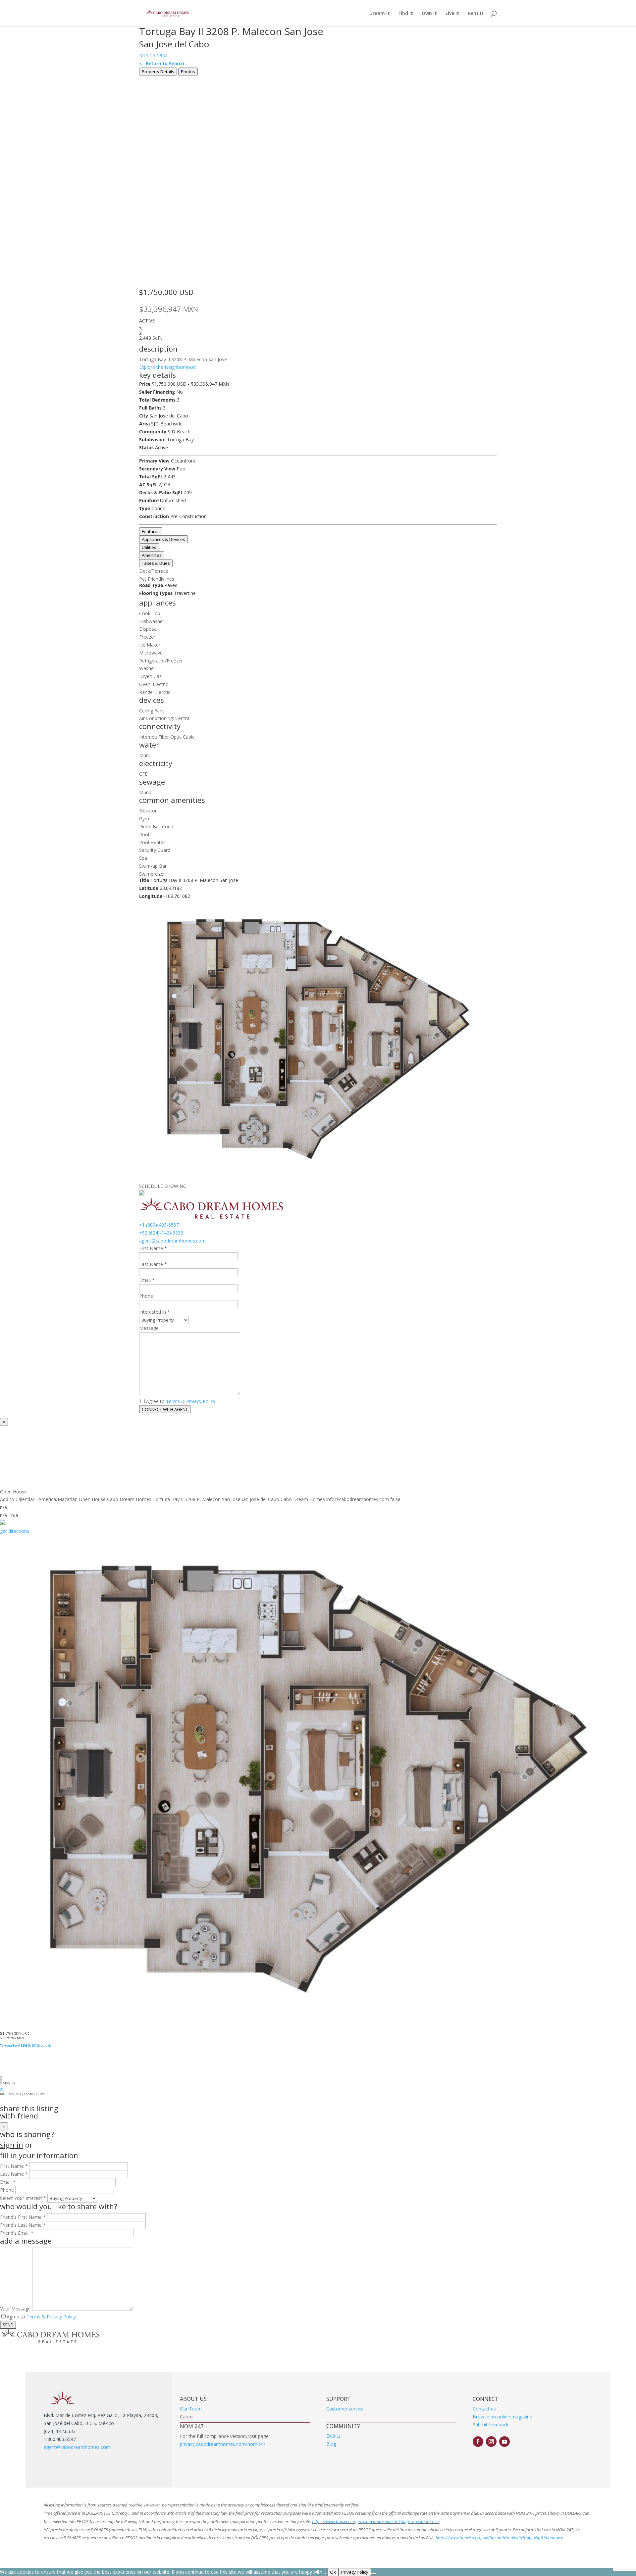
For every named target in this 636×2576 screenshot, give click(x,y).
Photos (188, 72)
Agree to (155, 1401)
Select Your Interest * (23, 2198)
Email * (147, 1280)
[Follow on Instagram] (491, 2442)
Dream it (380, 14)
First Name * (153, 1248)
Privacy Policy (355, 2572)
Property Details (158, 72)
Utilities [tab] (149, 547)
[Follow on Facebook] (478, 2442)
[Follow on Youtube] (504, 2442)
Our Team (191, 2409)
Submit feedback (491, 2425)
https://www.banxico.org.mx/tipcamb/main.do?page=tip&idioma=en (376, 2521)
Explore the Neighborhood (167, 367)
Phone (146, 1296)
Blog (331, 2444)
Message (149, 1328)
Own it (429, 14)
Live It (452, 14)
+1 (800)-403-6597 (159, 1225)
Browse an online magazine (503, 2417)
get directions (15, 1531)
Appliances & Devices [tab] (163, 539)
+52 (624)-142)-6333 (161, 1233)
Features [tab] (151, 531)
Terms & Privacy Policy (191, 1401)
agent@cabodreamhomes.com (172, 1241)
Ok (333, 2572)
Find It (406, 14)
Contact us (484, 2409)
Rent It (476, 14)
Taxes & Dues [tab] (156, 563)
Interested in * (155, 1312)
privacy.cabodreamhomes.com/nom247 (223, 2444)
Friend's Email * (17, 2233)
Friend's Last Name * (23, 2225)
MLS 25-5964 (153, 55)
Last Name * (153, 1264)
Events (333, 2436)
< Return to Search (162, 63)
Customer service (345, 2409)
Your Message (15, 2309)
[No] (374, 2574)
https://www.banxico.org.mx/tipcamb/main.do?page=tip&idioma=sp (500, 2538)
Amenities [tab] (152, 555)
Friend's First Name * (23, 2217)
